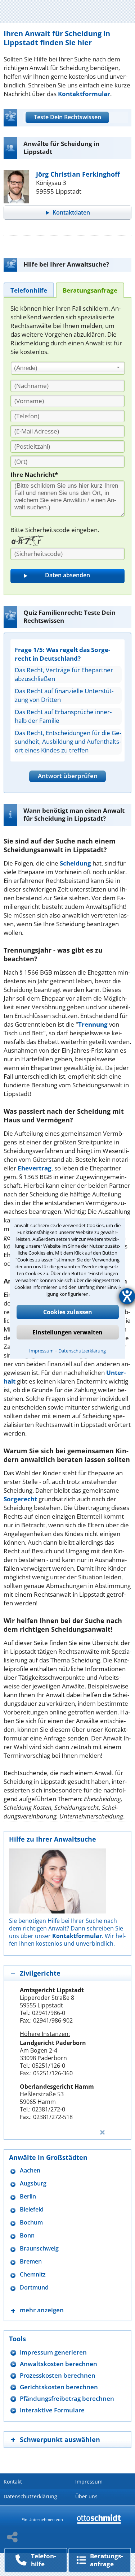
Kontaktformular (84, 94)
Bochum (31, 2223)
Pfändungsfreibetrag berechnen (67, 2398)
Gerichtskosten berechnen (59, 2387)
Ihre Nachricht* (34, 474)
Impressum (41, 1351)
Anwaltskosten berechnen (58, 2364)
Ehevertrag (35, 1168)
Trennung (93, 1024)
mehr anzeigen (42, 2310)
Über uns (86, 2496)
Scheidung (75, 863)
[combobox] (68, 368)
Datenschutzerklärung (82, 1351)
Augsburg (33, 2184)
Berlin (28, 2197)
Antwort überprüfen (68, 776)
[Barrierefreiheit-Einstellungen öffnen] (127, 1296)
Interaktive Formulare (52, 2410)
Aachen (30, 2171)
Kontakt (13, 2482)
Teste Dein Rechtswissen (67, 117)
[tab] (29, 290)
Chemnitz (33, 2275)
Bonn (27, 2236)
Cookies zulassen (68, 1312)
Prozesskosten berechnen (58, 2375)
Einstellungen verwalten (67, 1332)
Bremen (31, 2262)
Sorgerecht (20, 1499)
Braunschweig (39, 2249)
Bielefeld (32, 2210)
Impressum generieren (53, 2352)
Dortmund (34, 2288)
